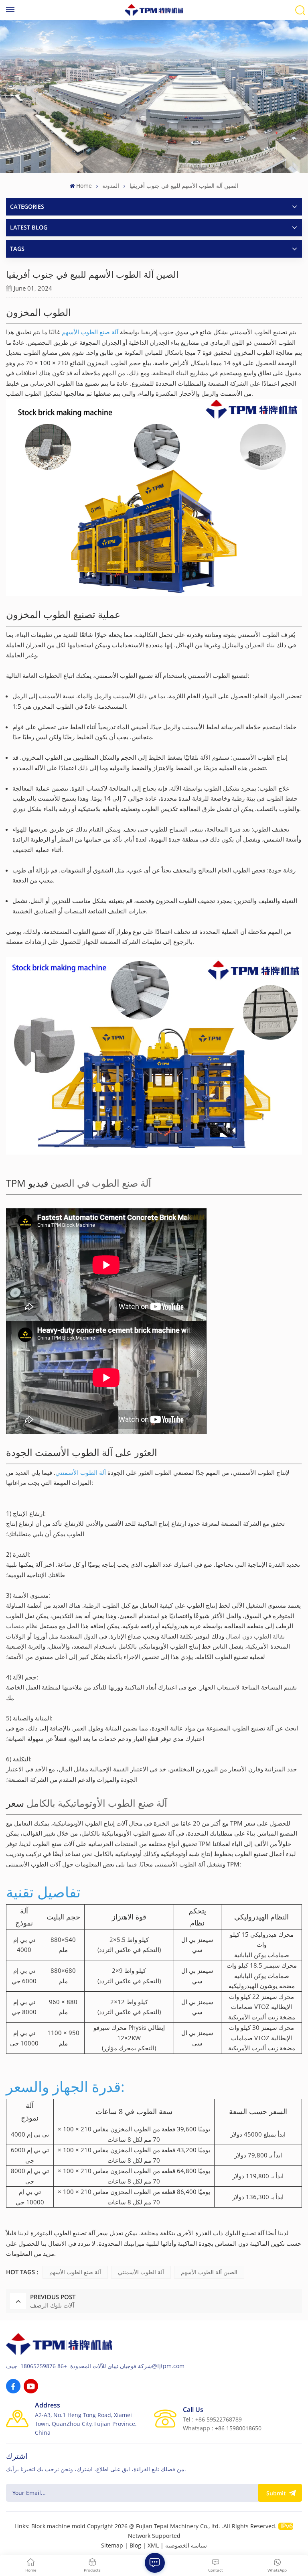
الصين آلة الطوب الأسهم (209, 2272)
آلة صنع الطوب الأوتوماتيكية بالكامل (97, 1803)
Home (84, 186)
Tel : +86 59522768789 (212, 2419)
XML (153, 2545)
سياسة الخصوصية (186, 2545)
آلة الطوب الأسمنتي (81, 1472)
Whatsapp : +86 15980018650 (222, 2428)
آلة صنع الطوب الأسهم (90, 332)
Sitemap (112, 2545)
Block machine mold (58, 2526)
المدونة (111, 186)
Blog (135, 2545)
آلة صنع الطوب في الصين (101, 1183)
